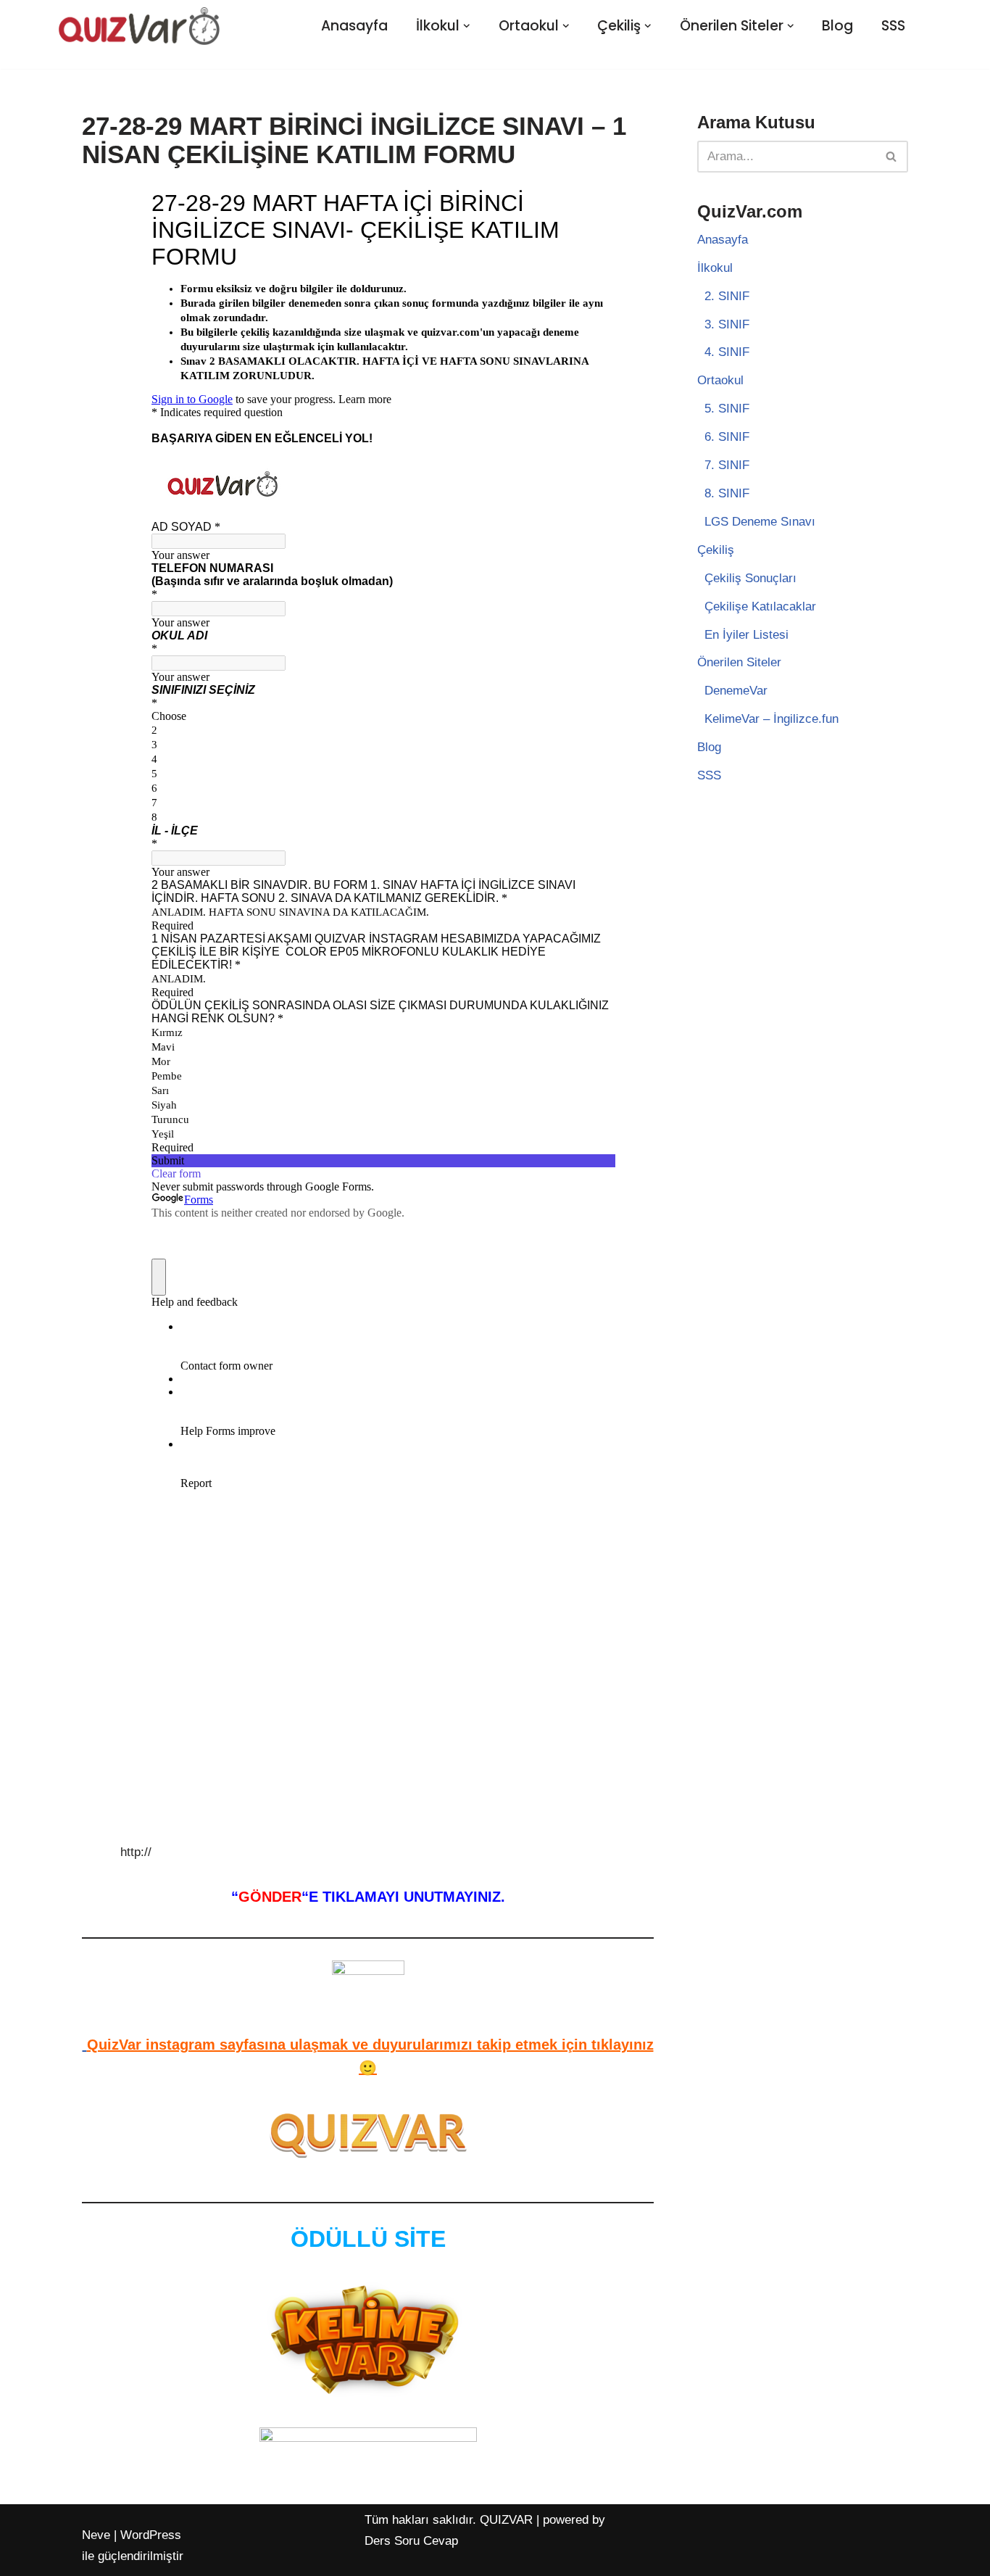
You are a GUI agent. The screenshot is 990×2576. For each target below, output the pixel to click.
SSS (893, 26)
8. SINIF (727, 493)
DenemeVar (736, 691)
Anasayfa (354, 26)
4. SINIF (727, 352)
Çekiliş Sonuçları (750, 578)
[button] (467, 26)
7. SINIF (727, 465)
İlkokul (715, 268)
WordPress (151, 2535)
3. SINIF (727, 324)
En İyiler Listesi (746, 635)
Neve (96, 2535)
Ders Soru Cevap (411, 2541)
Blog (837, 26)
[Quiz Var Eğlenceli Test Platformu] (139, 26)
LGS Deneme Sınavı (760, 522)
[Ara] (892, 157)
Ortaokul (720, 380)
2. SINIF (727, 296)
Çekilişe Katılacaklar (760, 606)
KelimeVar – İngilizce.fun (771, 719)
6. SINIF (727, 437)
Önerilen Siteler (739, 662)
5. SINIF (727, 409)
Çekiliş (716, 550)
